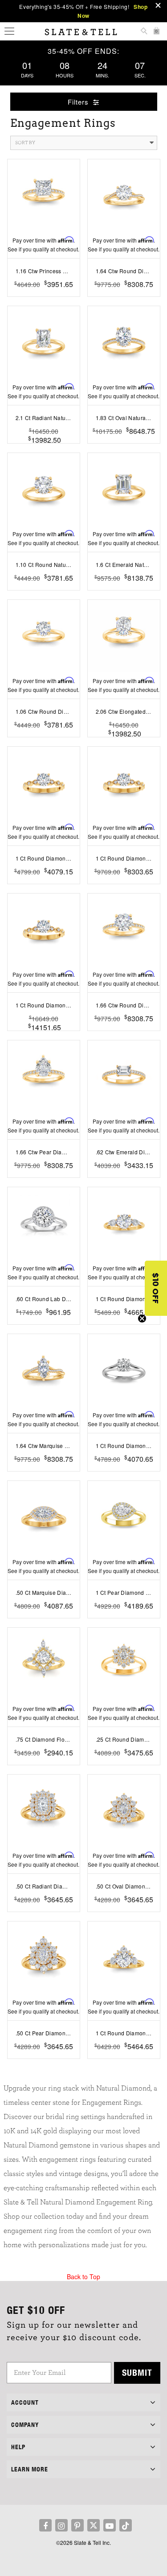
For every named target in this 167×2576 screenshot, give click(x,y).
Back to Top (83, 2277)
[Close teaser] (142, 1318)
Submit (137, 2372)
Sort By (25, 143)
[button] (156, 1288)
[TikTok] (126, 2525)
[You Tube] (110, 2525)
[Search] (144, 32)
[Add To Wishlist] (43, 298)
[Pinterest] (77, 2525)
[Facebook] (45, 2525)
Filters (79, 102)
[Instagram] (61, 2525)
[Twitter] (94, 2525)
